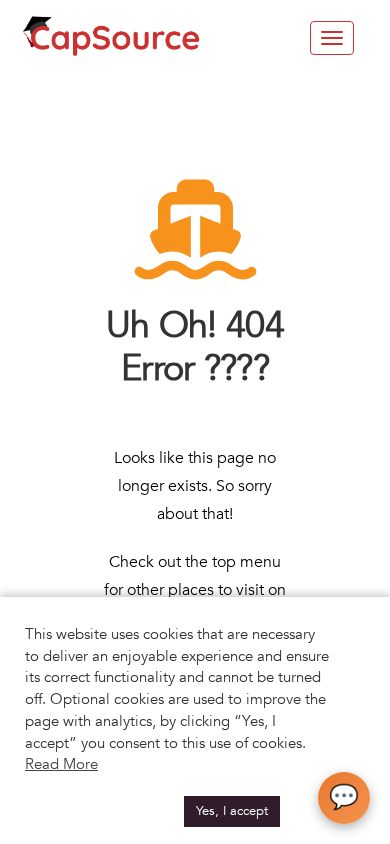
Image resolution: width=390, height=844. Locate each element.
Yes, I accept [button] (232, 811)
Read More (61, 764)
